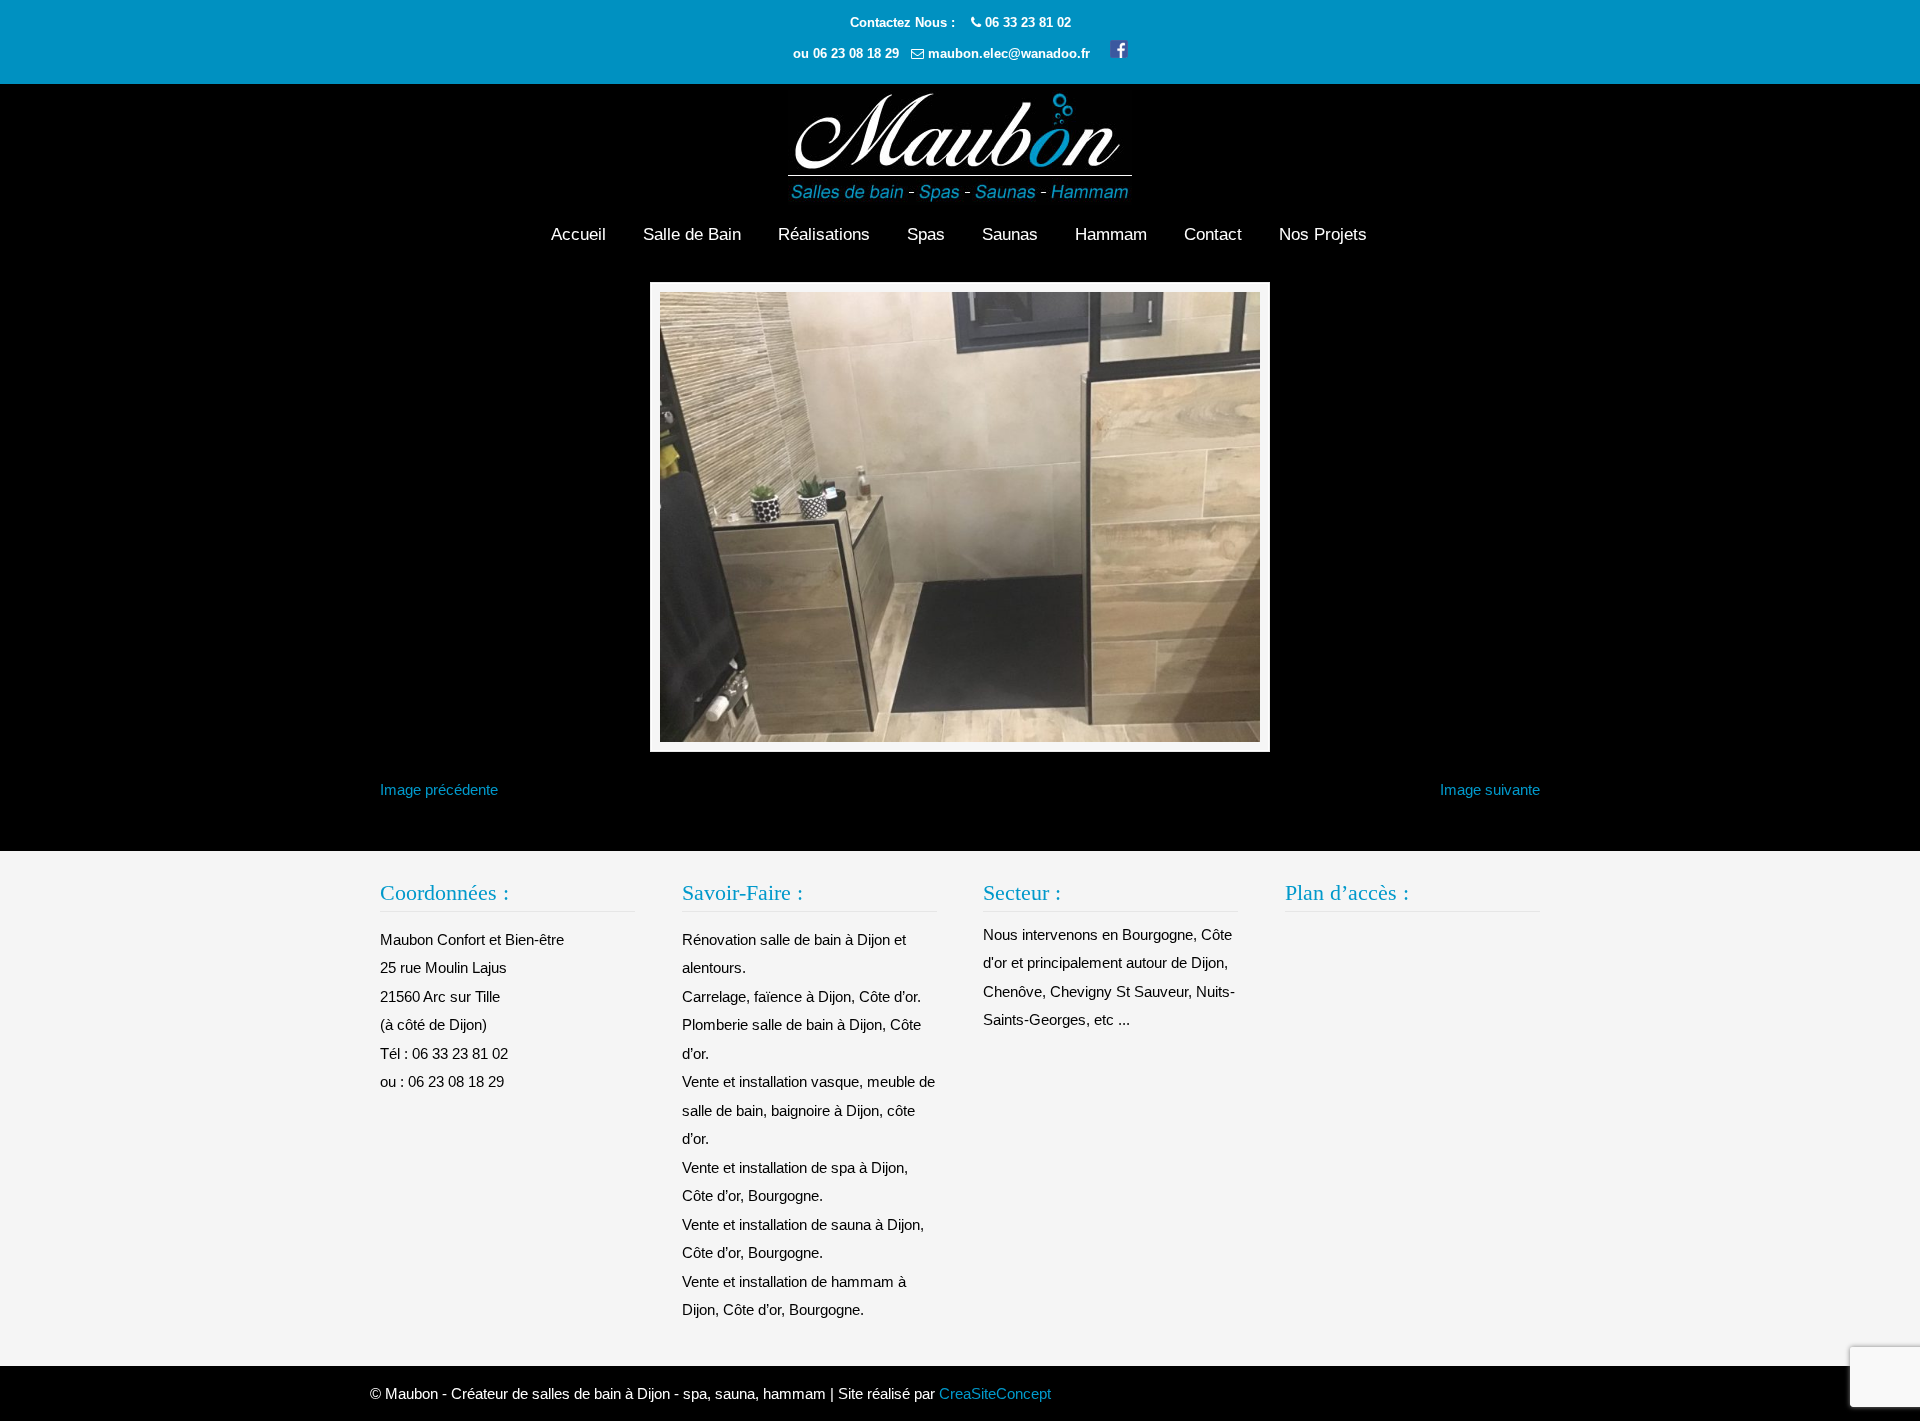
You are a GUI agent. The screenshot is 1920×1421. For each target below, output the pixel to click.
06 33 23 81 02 (1028, 22)
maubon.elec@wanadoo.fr (1009, 53)
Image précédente (439, 789)
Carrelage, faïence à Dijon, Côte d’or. (801, 996)
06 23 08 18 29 (856, 53)
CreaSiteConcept (995, 1393)
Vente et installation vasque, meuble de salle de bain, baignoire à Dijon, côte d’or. (808, 1110)
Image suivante (1490, 789)
